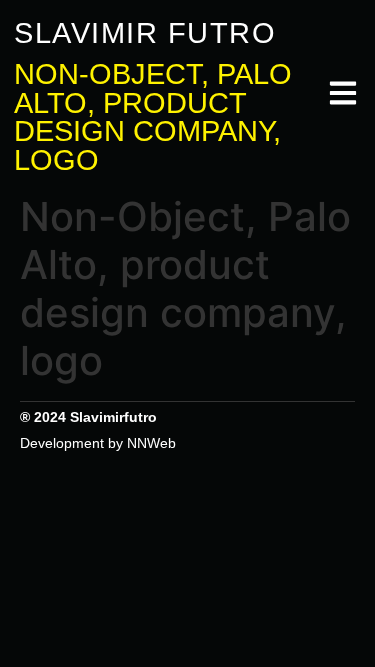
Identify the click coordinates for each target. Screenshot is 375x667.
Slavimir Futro (145, 33)
